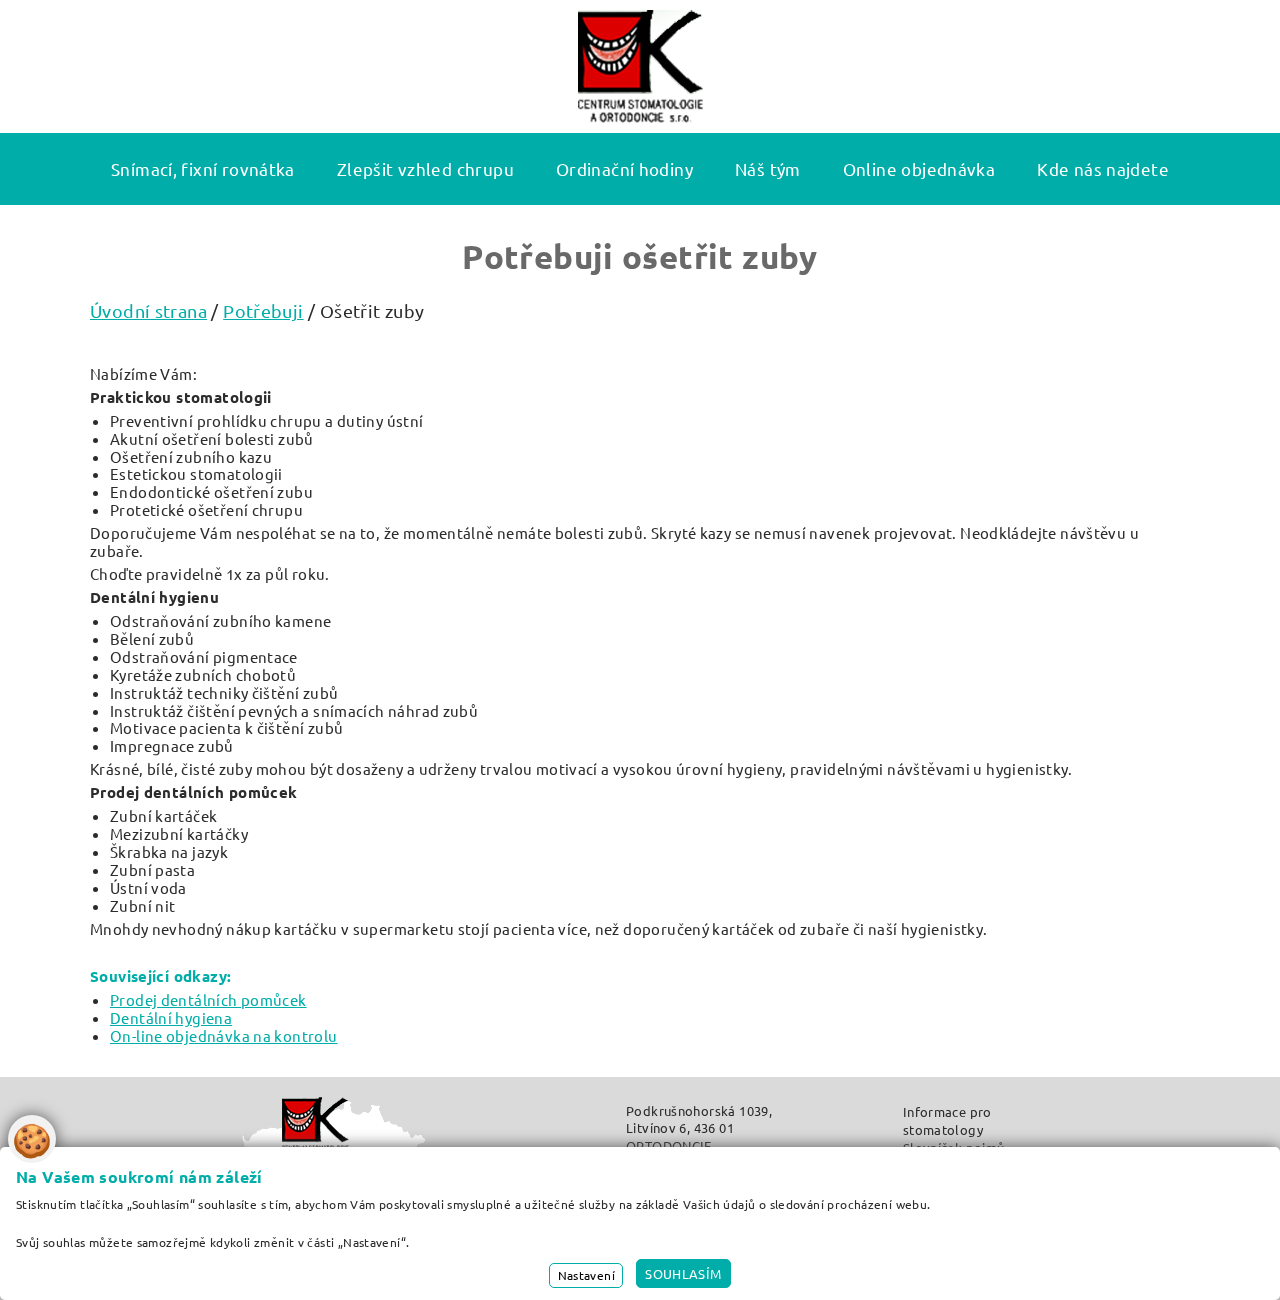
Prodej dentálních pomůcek (208, 999)
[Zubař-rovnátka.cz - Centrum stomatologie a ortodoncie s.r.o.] (640, 66)
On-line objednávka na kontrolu (224, 1035)
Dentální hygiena (171, 1017)
